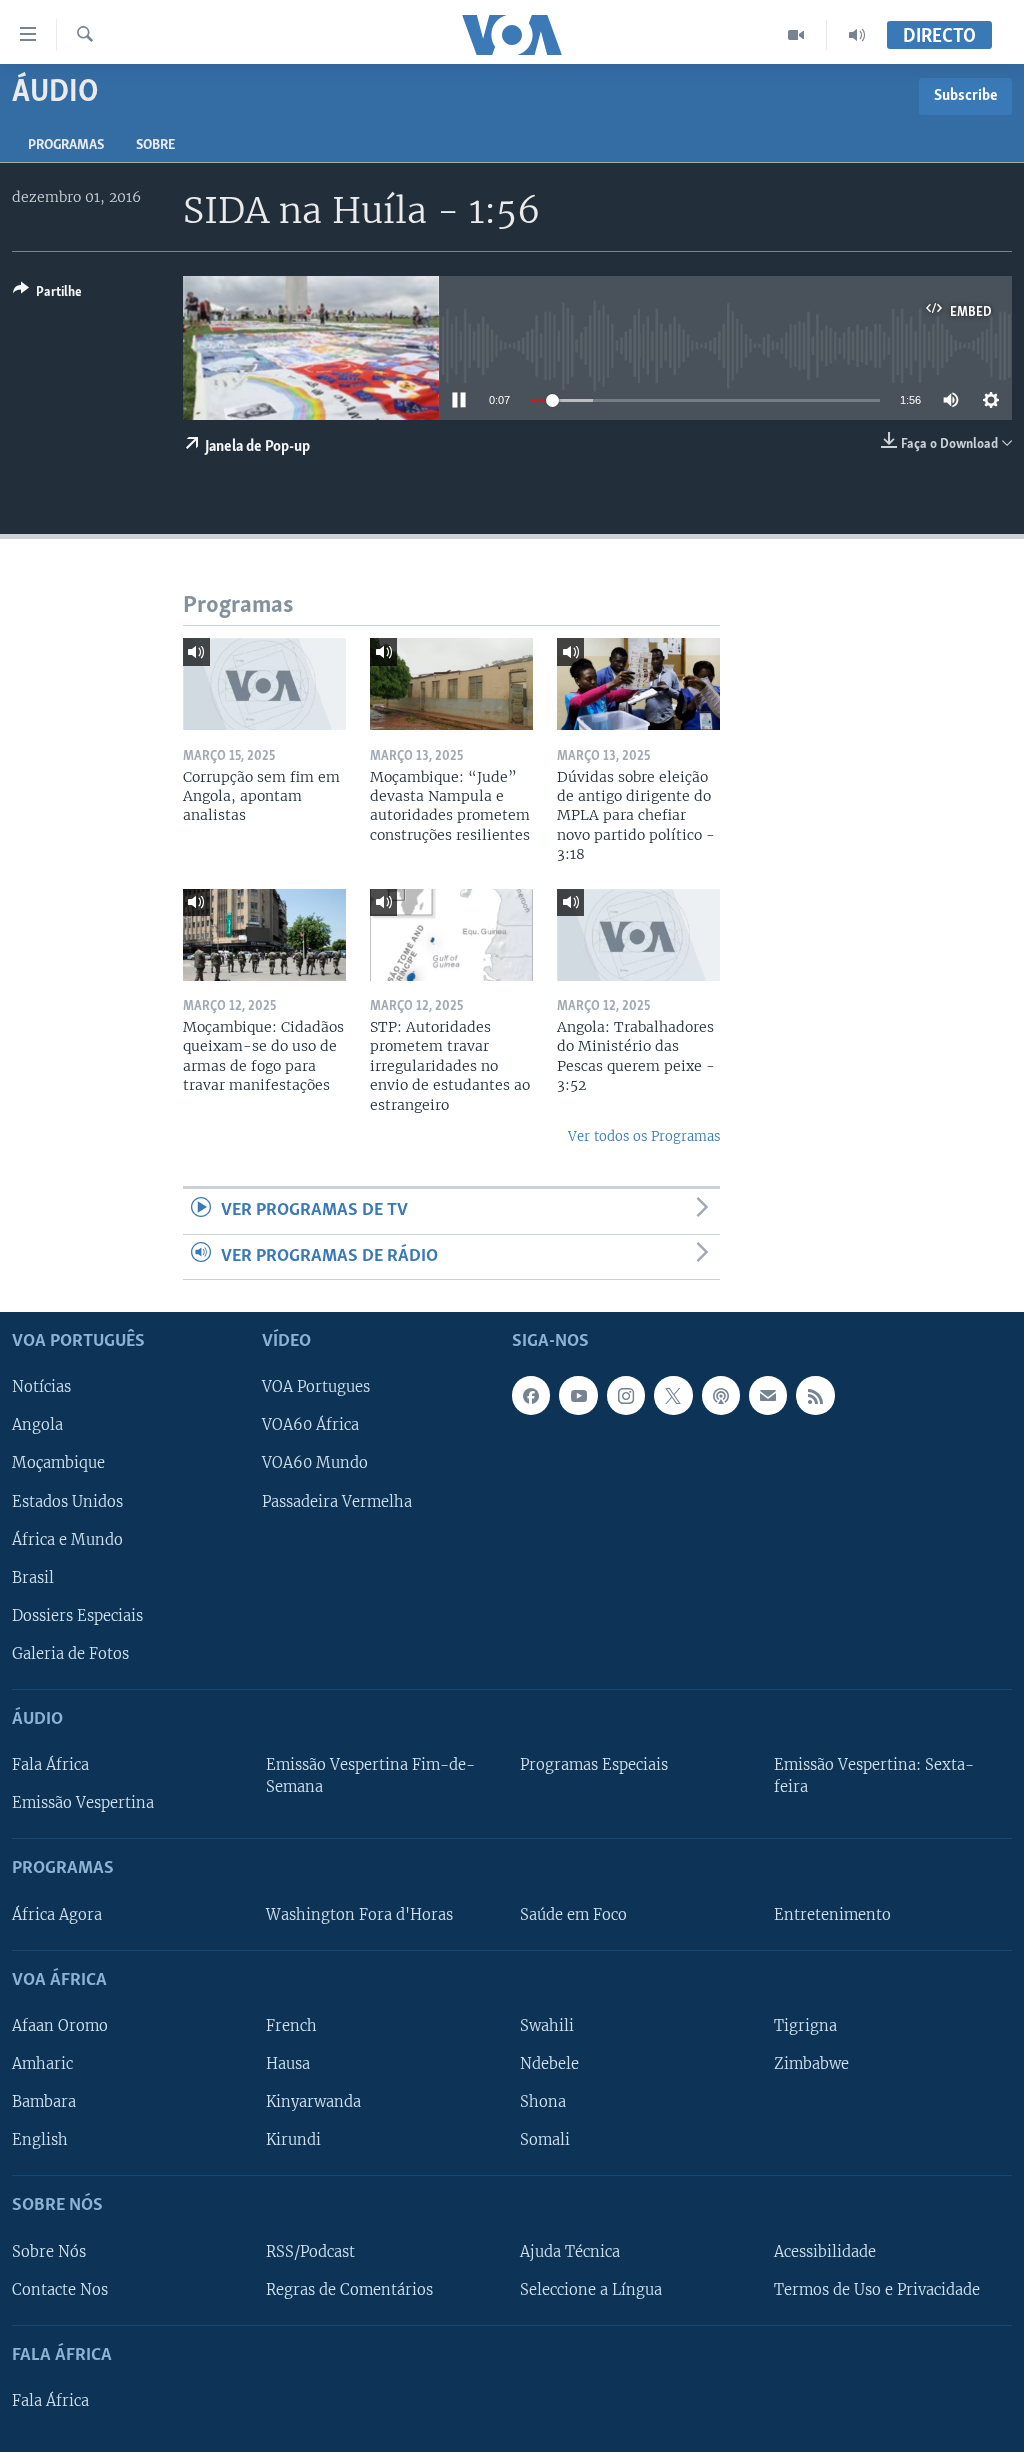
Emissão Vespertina (83, 1803)
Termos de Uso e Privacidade (877, 2290)
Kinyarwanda (313, 2102)
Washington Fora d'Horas (359, 1915)
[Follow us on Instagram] (626, 1396)
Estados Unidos (67, 1502)
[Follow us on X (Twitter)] (673, 1396)
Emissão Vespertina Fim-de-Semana (370, 1776)
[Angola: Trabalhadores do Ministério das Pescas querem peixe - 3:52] (638, 935)
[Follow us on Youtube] (578, 1396)
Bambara (44, 2102)
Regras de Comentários (349, 2290)
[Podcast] (721, 1396)
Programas (66, 145)
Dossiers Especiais (77, 1616)
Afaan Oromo (60, 2026)
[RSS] (815, 1396)
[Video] (796, 35)
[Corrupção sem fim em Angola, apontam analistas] (264, 684)
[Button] (47, 295)
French (291, 2026)
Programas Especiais (594, 1765)
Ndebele (549, 2064)
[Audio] (857, 35)
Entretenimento (832, 1915)
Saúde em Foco (573, 1915)
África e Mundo (67, 1540)
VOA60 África (310, 1426)
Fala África (50, 1765)
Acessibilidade (825, 2252)
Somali (545, 2140)
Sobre (155, 145)
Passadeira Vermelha (337, 1502)
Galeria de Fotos (70, 1654)
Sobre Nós (49, 2252)
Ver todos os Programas (644, 1136)
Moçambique (58, 1464)
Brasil (33, 1578)
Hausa (288, 2064)
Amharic (42, 2064)
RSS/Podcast (310, 2252)
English (40, 2140)
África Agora (57, 1915)
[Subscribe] (768, 1396)
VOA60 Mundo (315, 1464)
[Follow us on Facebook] (531, 1396)
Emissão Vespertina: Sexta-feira (874, 1776)
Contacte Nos (60, 2290)
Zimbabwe (811, 2064)
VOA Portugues (316, 1388)
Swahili (547, 2026)
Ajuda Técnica (570, 2252)
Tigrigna (805, 2026)
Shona (543, 2102)
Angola (37, 1426)
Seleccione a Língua (591, 2290)
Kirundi (293, 2140)
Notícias (41, 1388)
